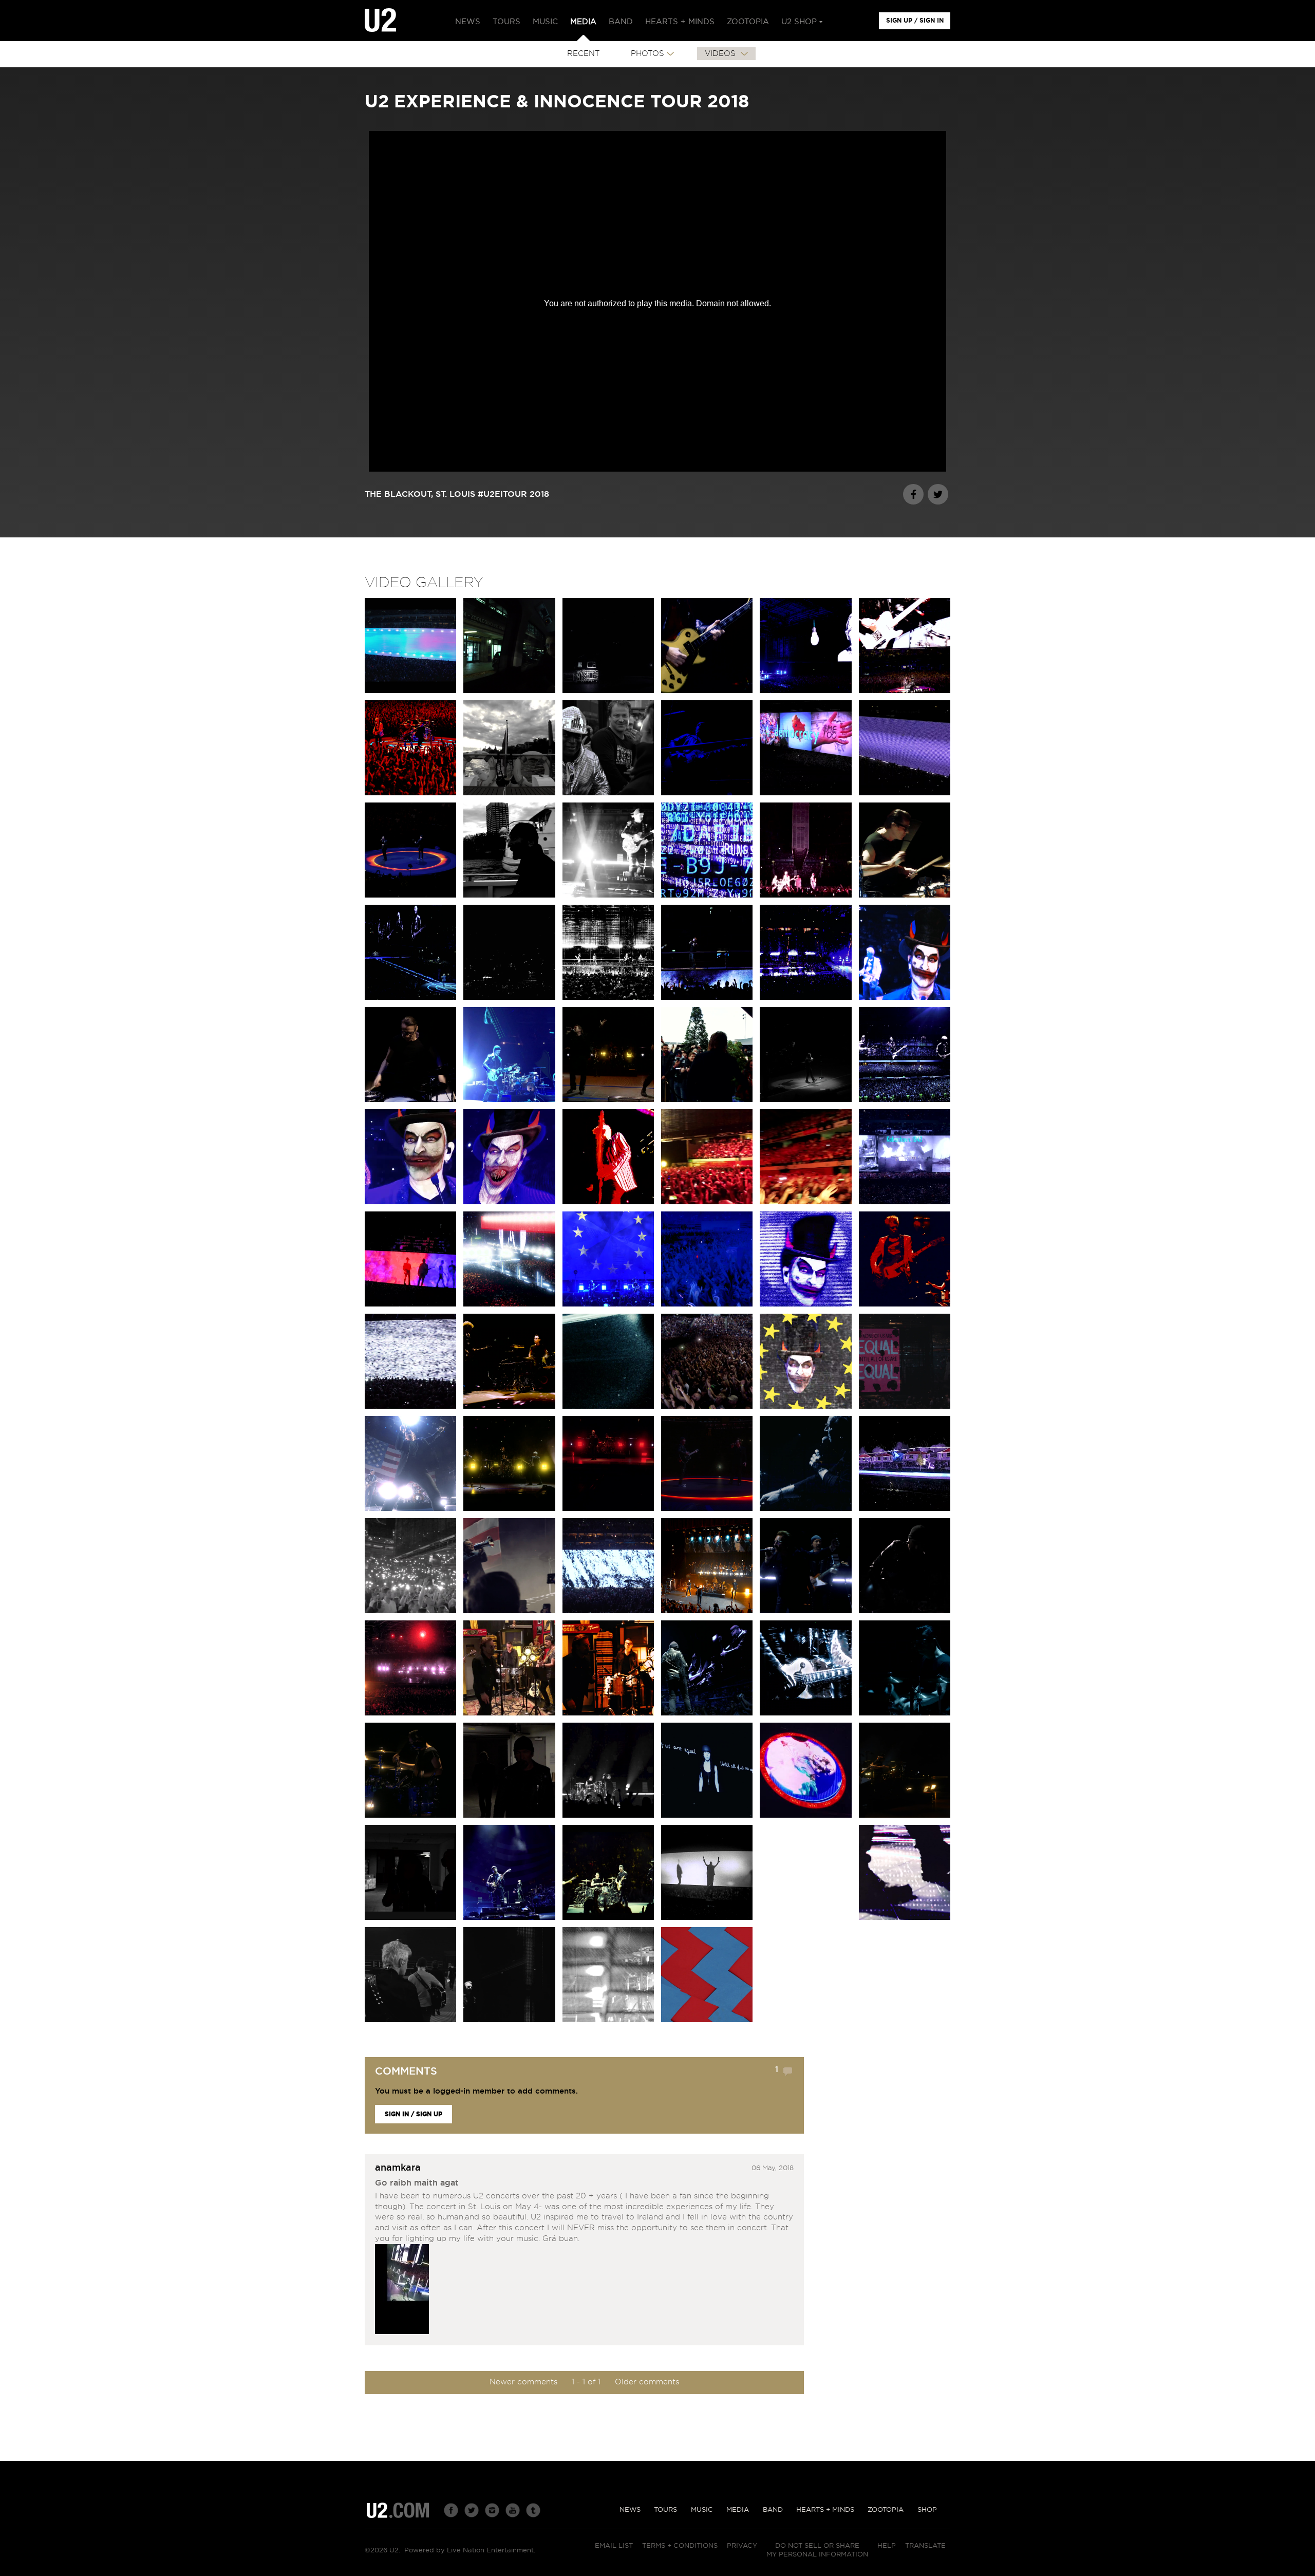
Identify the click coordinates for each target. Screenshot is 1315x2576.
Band (773, 2510)
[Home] (380, 21)
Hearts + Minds (825, 2510)
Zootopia (886, 2510)
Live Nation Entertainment (490, 2551)
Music (702, 2510)
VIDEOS (721, 54)
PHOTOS (647, 54)
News (630, 2510)
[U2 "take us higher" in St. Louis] (402, 2291)
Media (738, 2510)
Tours (665, 2510)
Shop (927, 2510)
